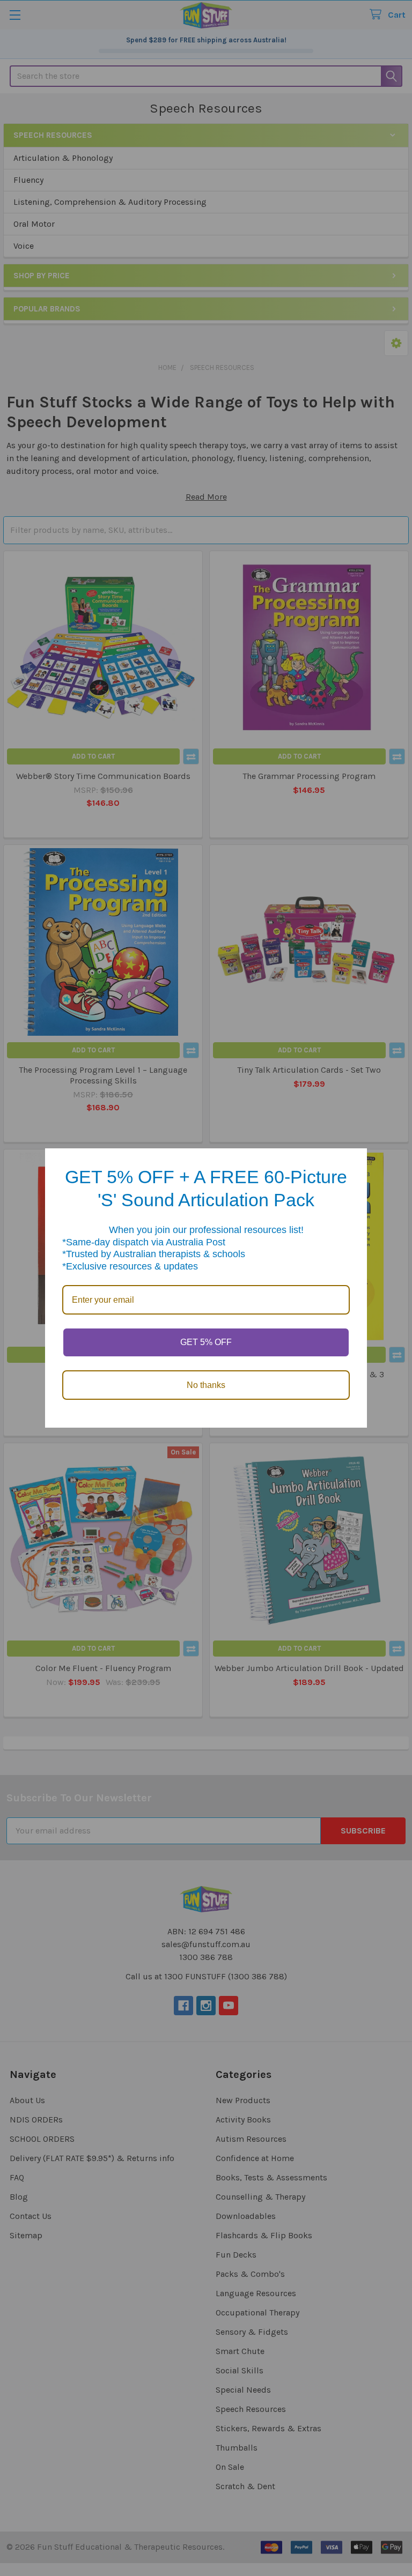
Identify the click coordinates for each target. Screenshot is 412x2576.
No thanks (206, 1385)
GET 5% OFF (206, 1342)
